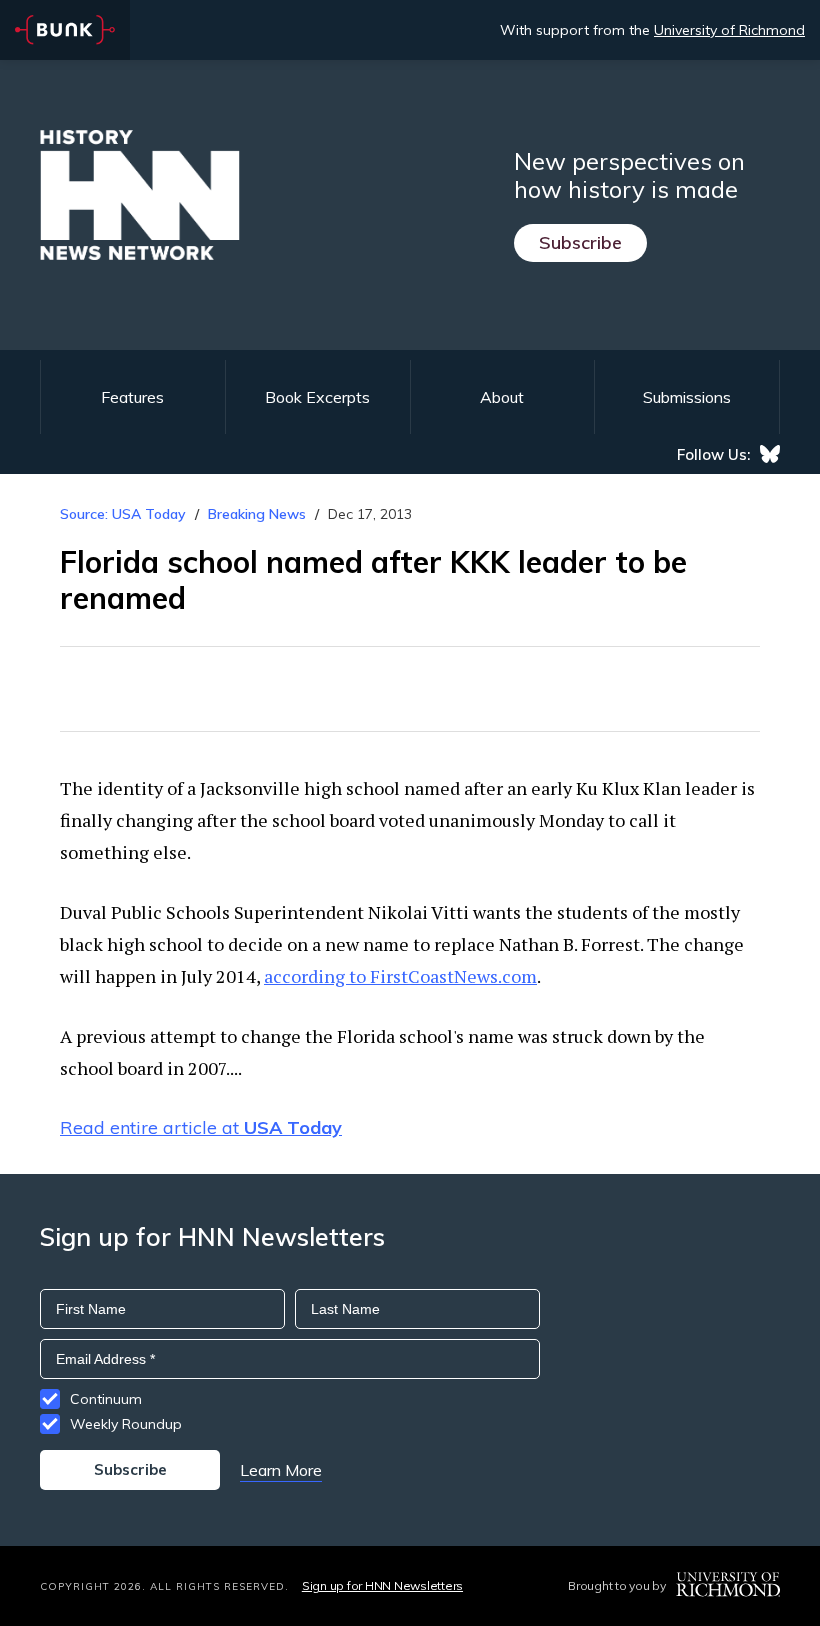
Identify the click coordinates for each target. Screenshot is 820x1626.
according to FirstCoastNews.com (400, 976)
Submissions (687, 397)
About (502, 397)
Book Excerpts (317, 397)
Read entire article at (201, 1127)
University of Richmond (729, 30)
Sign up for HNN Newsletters (382, 1585)
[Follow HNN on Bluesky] (770, 454)
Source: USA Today (123, 514)
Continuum (106, 1399)
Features (132, 397)
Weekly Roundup (126, 1424)
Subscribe (580, 242)
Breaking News (257, 514)
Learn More (281, 1470)
